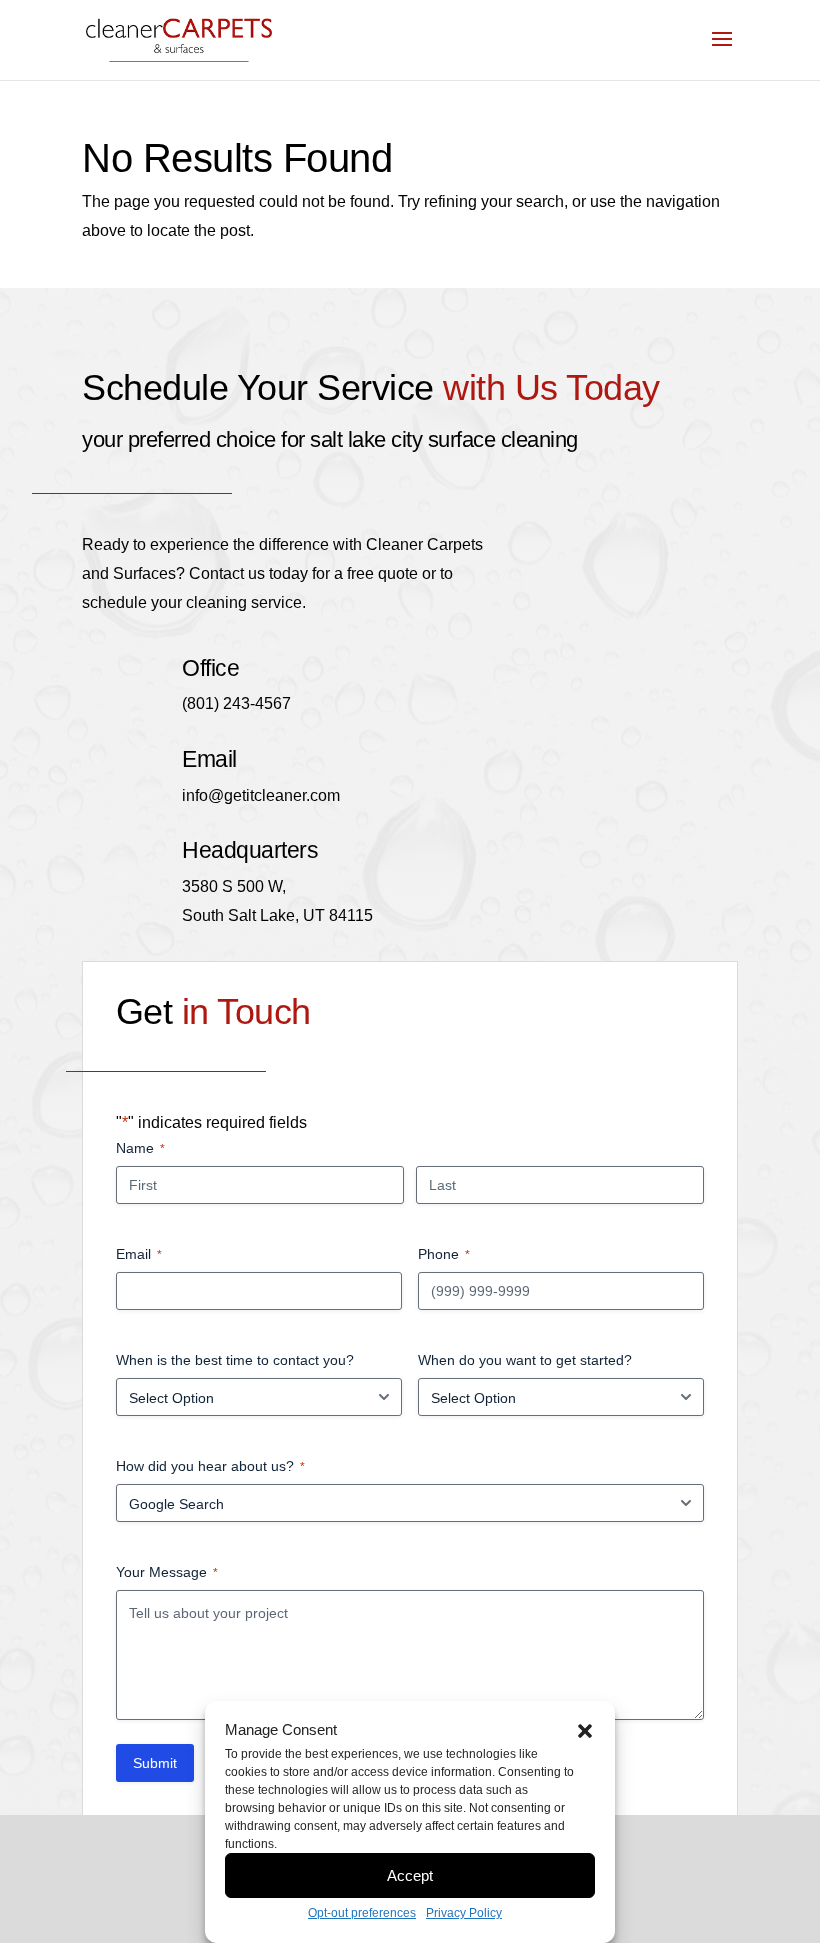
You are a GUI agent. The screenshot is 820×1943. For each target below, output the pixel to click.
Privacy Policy (464, 1913)
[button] (585, 1731)
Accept (410, 1875)
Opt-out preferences (362, 1913)
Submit (155, 1763)
